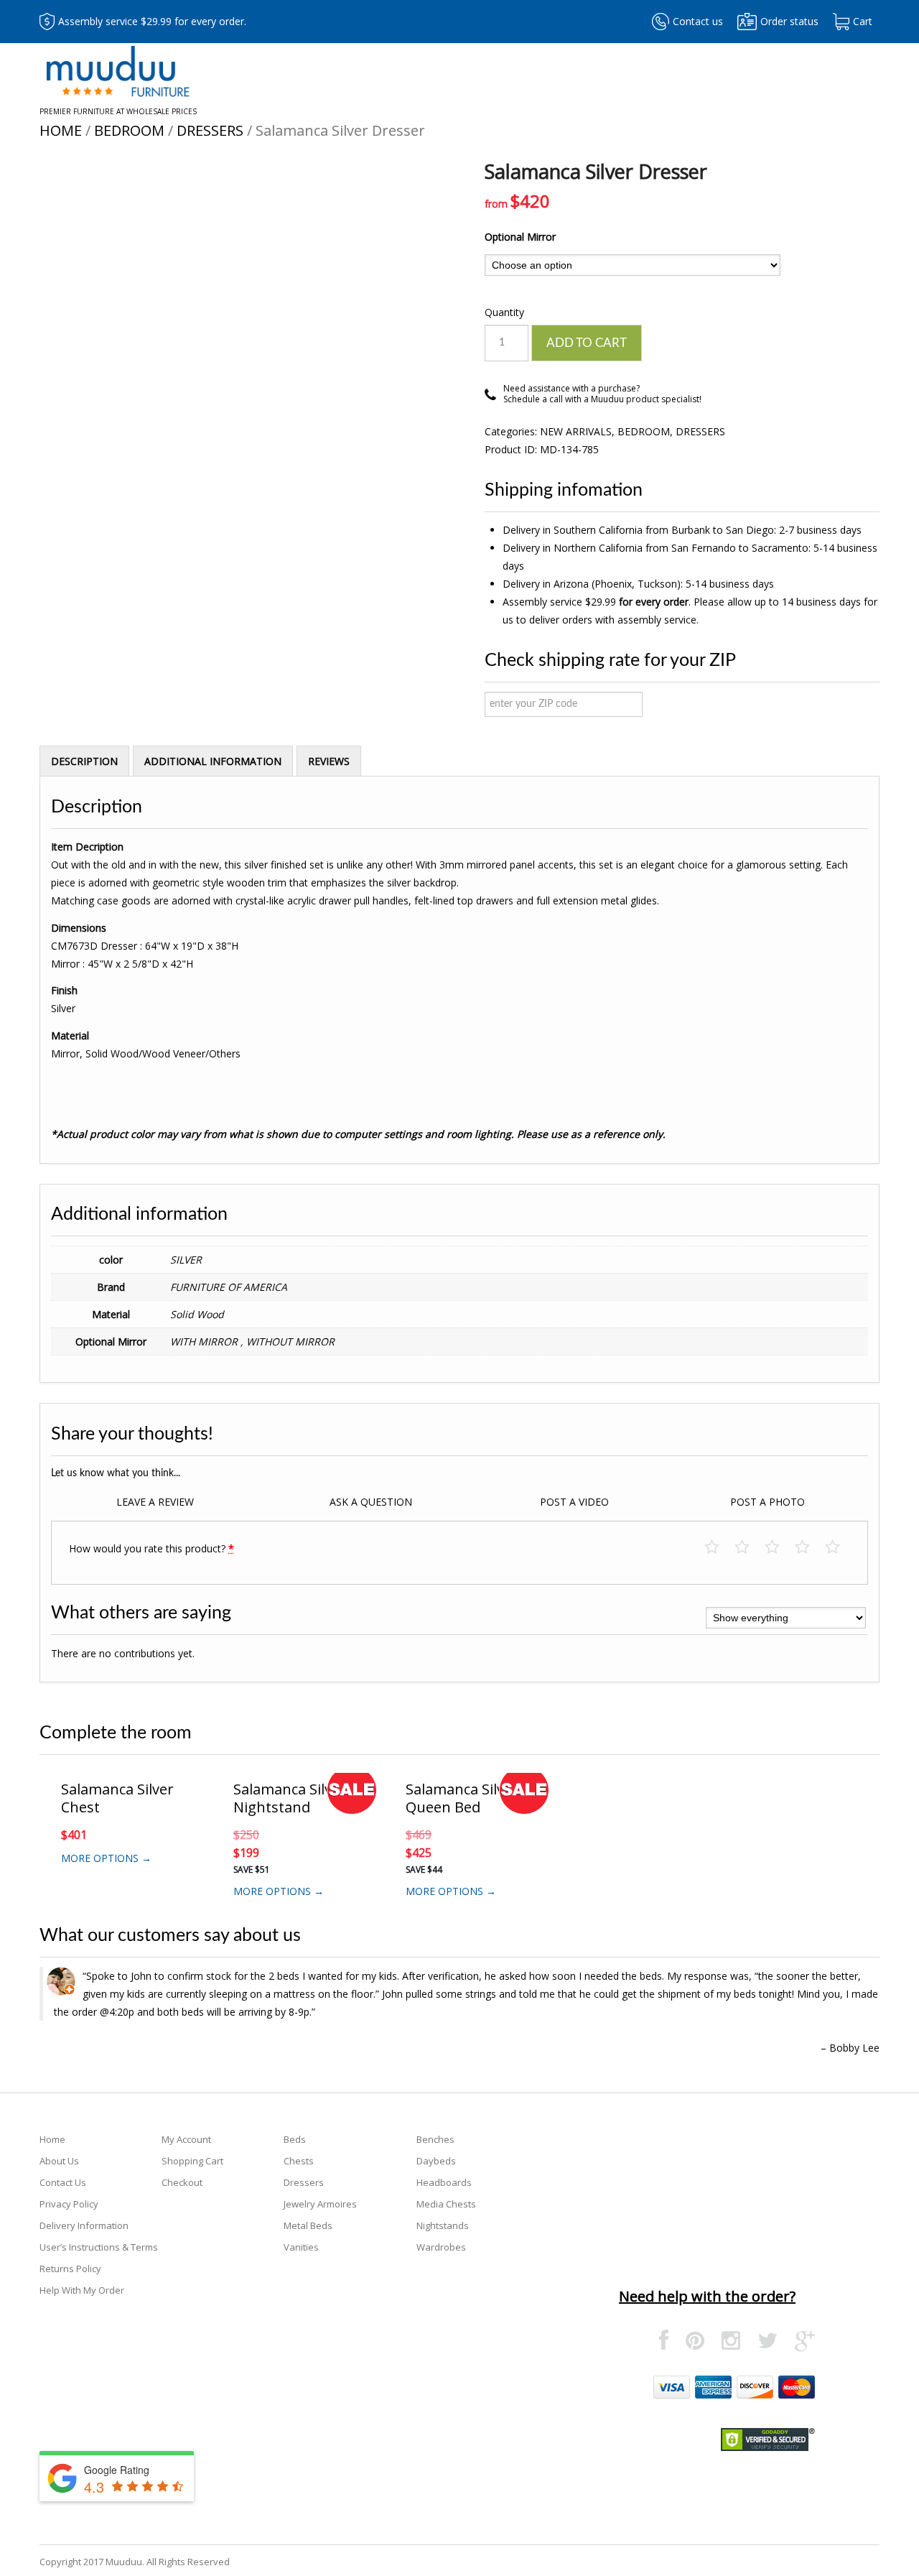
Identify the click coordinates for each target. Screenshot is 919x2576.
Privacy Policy (69, 2204)
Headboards (444, 2182)
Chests (299, 2161)
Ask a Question (371, 1502)
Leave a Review (155, 1502)
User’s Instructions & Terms (99, 2247)
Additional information (213, 761)
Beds (295, 2139)
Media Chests (446, 2204)
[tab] (84, 761)
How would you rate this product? (151, 1548)
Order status (789, 21)
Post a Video (574, 1502)
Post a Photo (768, 1502)
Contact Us (63, 2182)
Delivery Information (84, 2225)
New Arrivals (576, 431)
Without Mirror (290, 1342)
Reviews (329, 761)
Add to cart (587, 343)
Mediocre (749, 1548)
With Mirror (205, 1342)
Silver (186, 1260)
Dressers (210, 130)
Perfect (840, 1548)
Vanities (301, 2247)
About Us (59, 2161)
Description (84, 761)
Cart (863, 21)
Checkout (182, 2182)
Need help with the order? (707, 2296)
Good (810, 1548)
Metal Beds (308, 2225)
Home (61, 130)
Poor (719, 1548)
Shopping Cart (192, 2161)
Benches (435, 2139)
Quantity (504, 312)
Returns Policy (70, 2269)
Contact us (698, 21)
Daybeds (436, 2161)
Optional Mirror (520, 237)
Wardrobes (441, 2247)
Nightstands (443, 2225)
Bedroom (129, 130)
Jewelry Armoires (320, 2204)
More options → (106, 1858)
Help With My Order (82, 2290)
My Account (186, 2139)
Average (779, 1548)
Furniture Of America (229, 1287)
